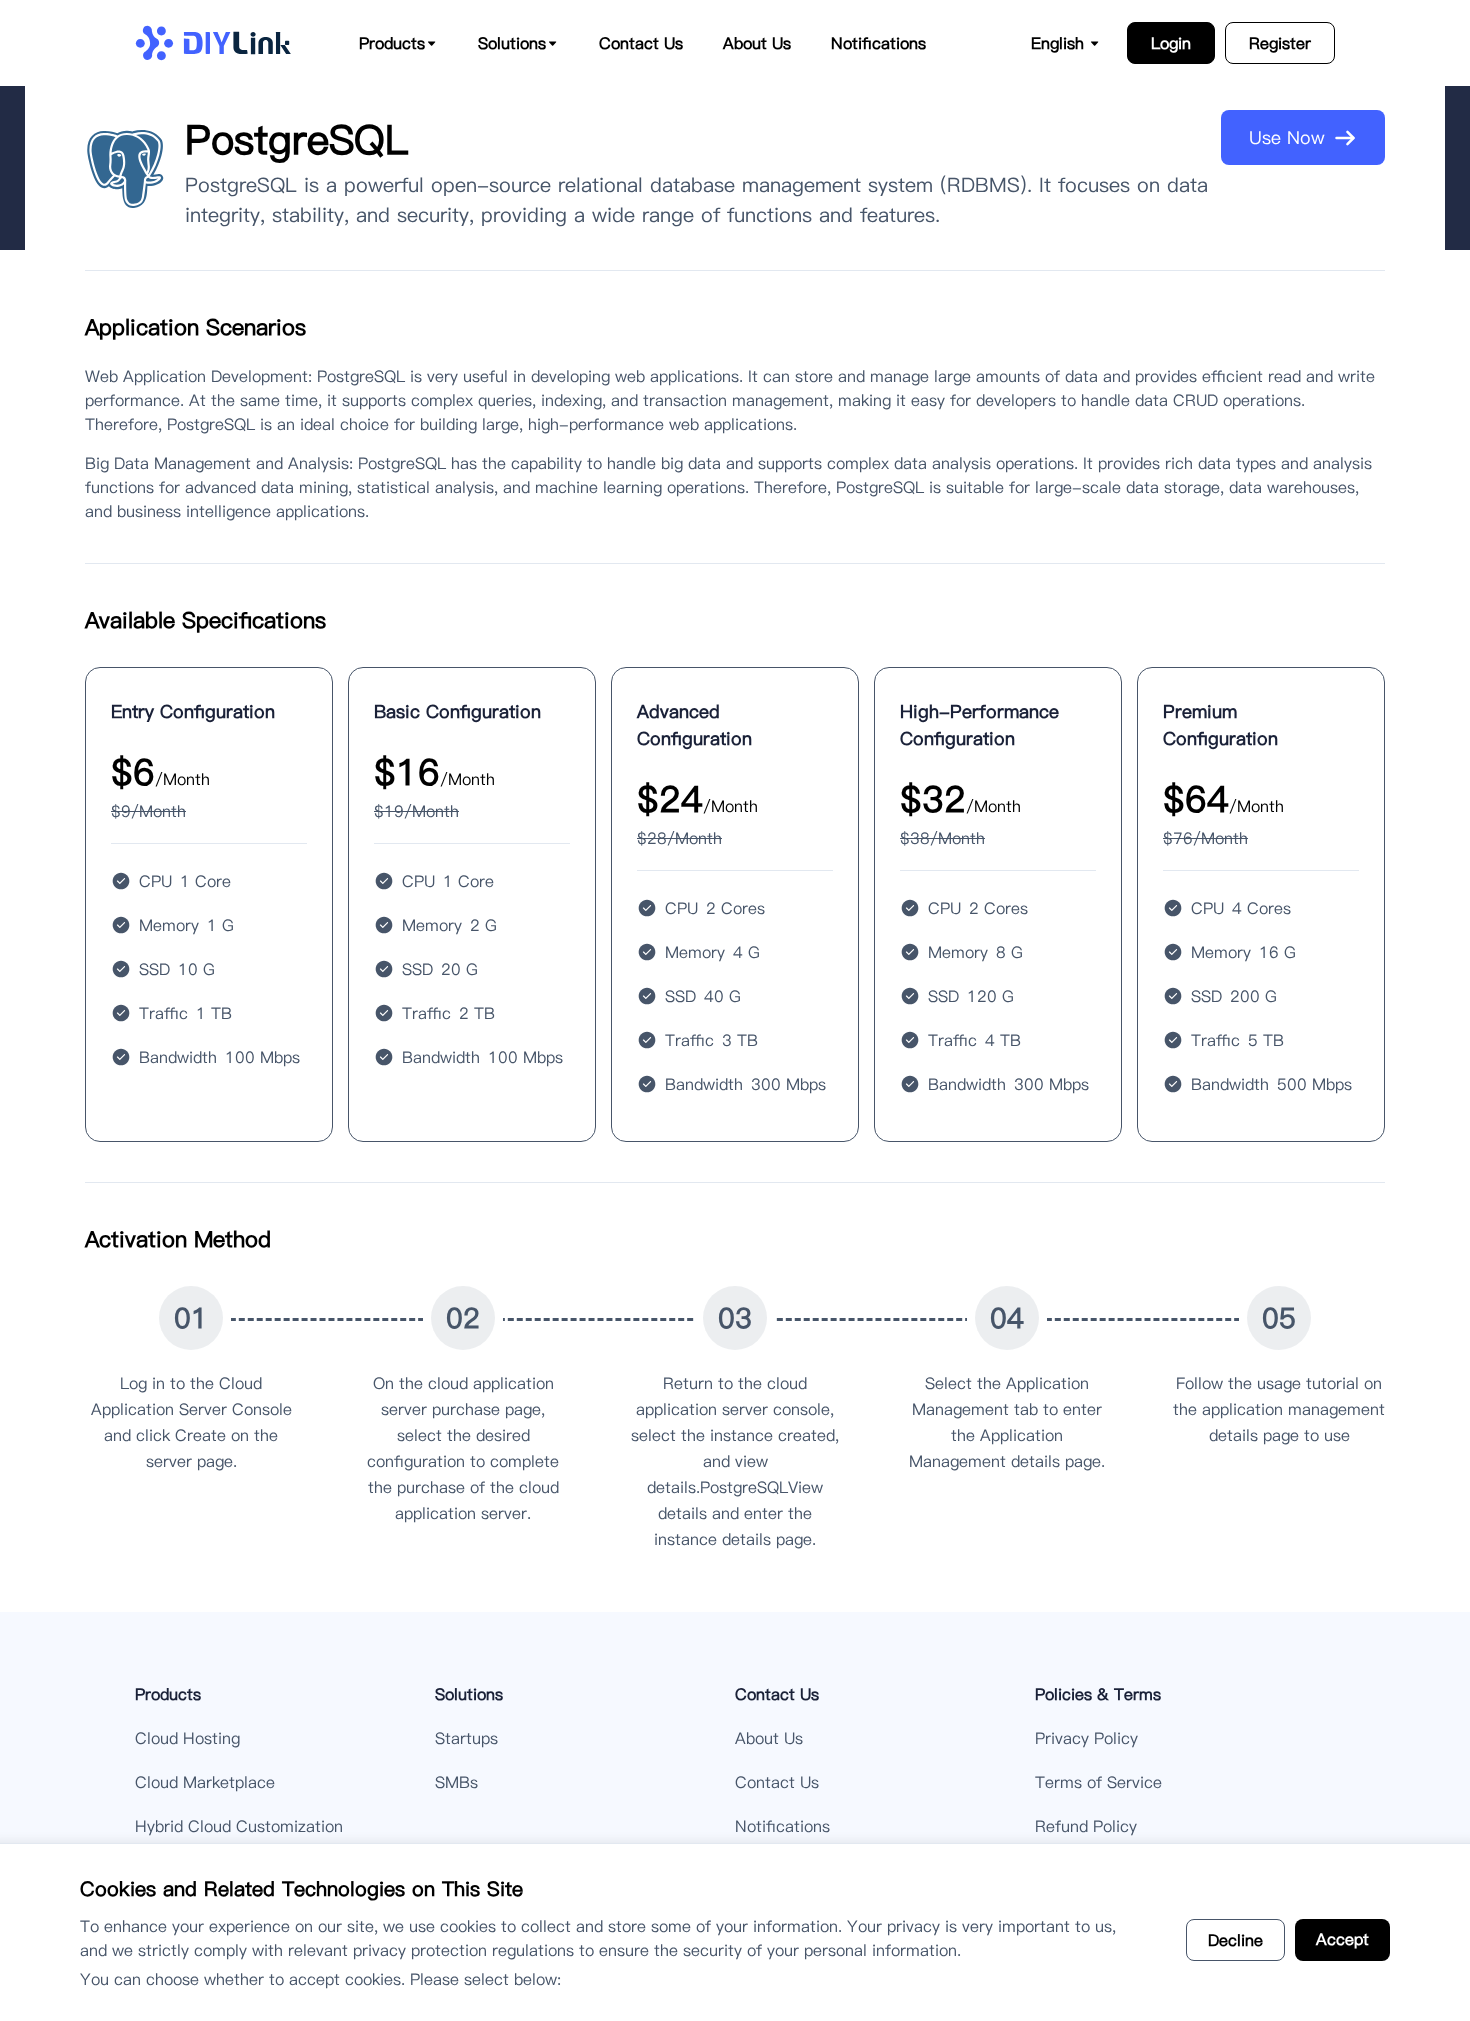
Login (1171, 43)
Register (1280, 43)
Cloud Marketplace (205, 1782)
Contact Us (641, 43)
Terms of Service (1098, 1782)
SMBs (456, 1782)
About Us (757, 43)
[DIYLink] (213, 43)
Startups (466, 1738)
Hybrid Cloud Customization (239, 1826)
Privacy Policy (1086, 1738)
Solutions (469, 1694)
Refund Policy (1086, 1826)
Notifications (878, 43)
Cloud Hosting (187, 1738)
